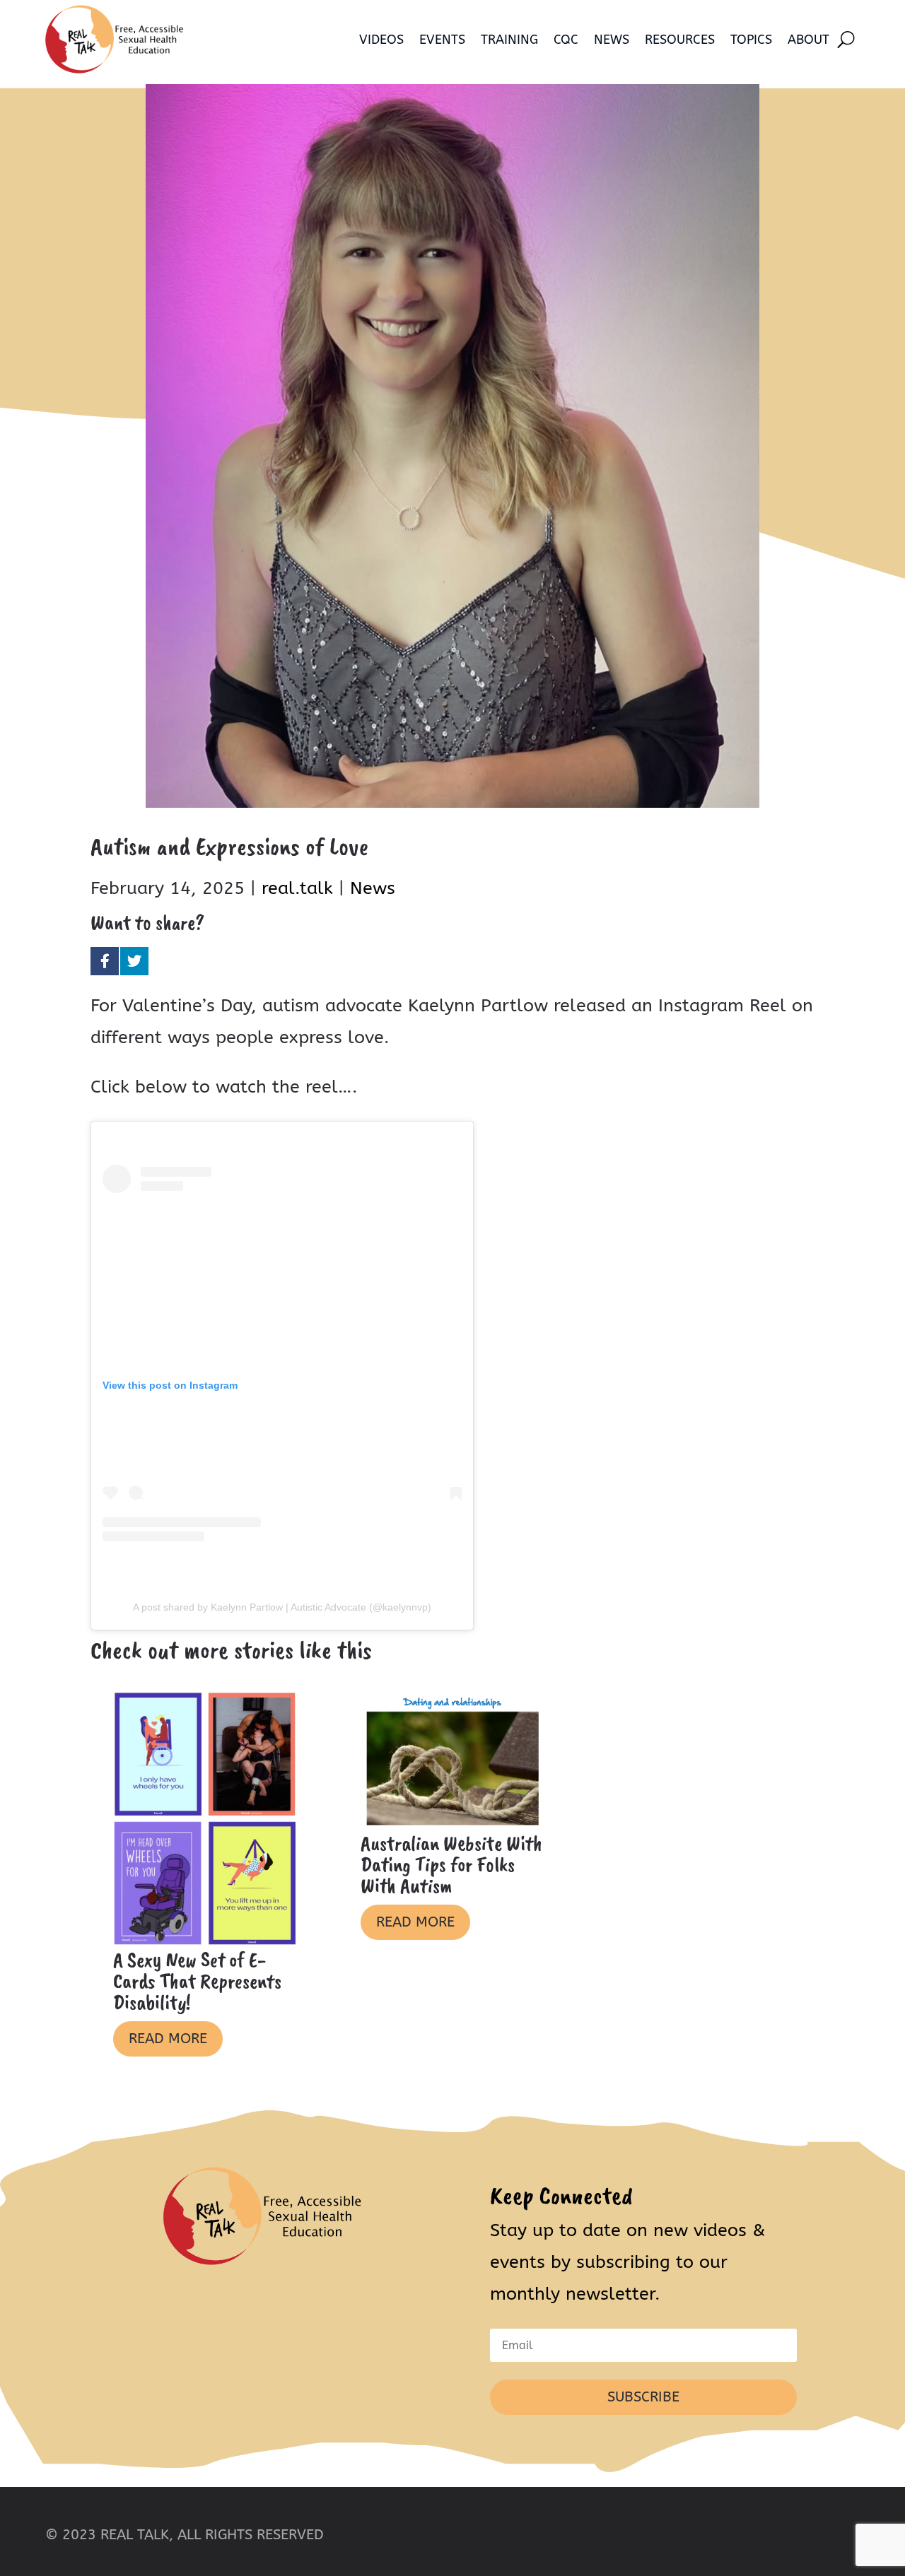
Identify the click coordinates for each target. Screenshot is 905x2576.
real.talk (297, 888)
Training (509, 40)
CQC (566, 40)
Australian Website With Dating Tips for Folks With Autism (451, 1864)
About (808, 40)
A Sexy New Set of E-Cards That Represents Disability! (197, 1981)
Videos (381, 40)
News (612, 40)
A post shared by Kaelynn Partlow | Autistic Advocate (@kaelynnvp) (282, 1607)
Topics (751, 40)
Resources (680, 40)
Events (442, 40)
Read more (168, 2039)
